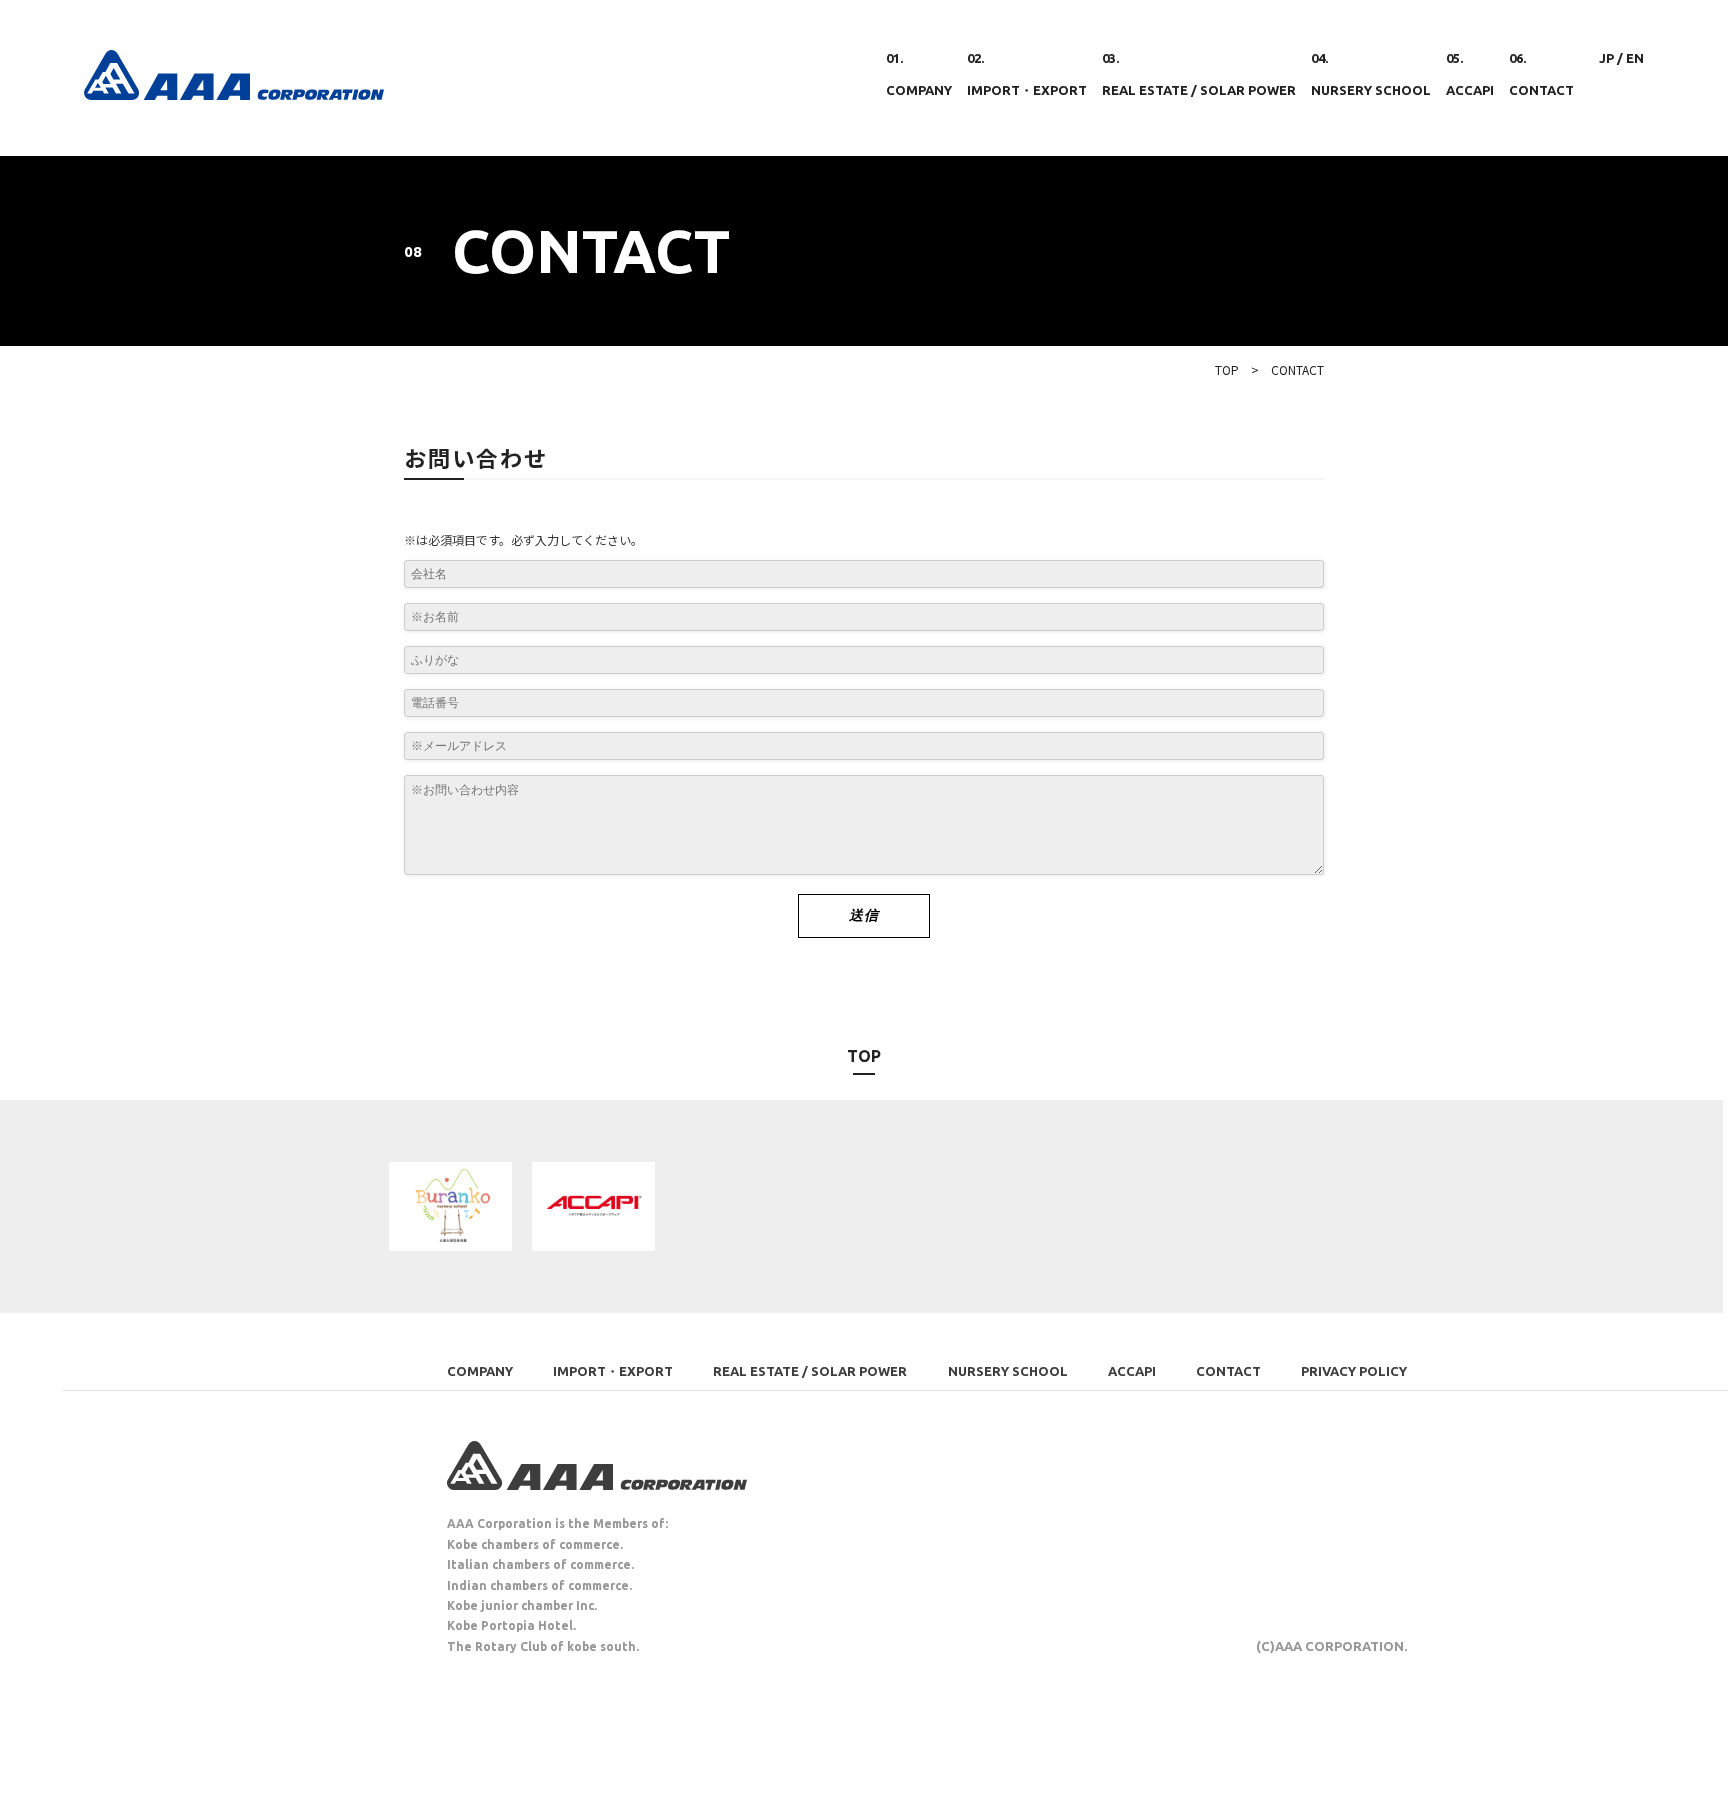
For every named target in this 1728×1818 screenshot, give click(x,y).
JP (1606, 58)
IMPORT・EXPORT (613, 1371)
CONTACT (1228, 1371)
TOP (1227, 369)
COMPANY (480, 1371)
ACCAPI (1132, 1371)
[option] (450, 1206)
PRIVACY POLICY (1354, 1371)
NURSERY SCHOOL (1008, 1371)
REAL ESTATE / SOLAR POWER (810, 1371)
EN (1635, 58)
